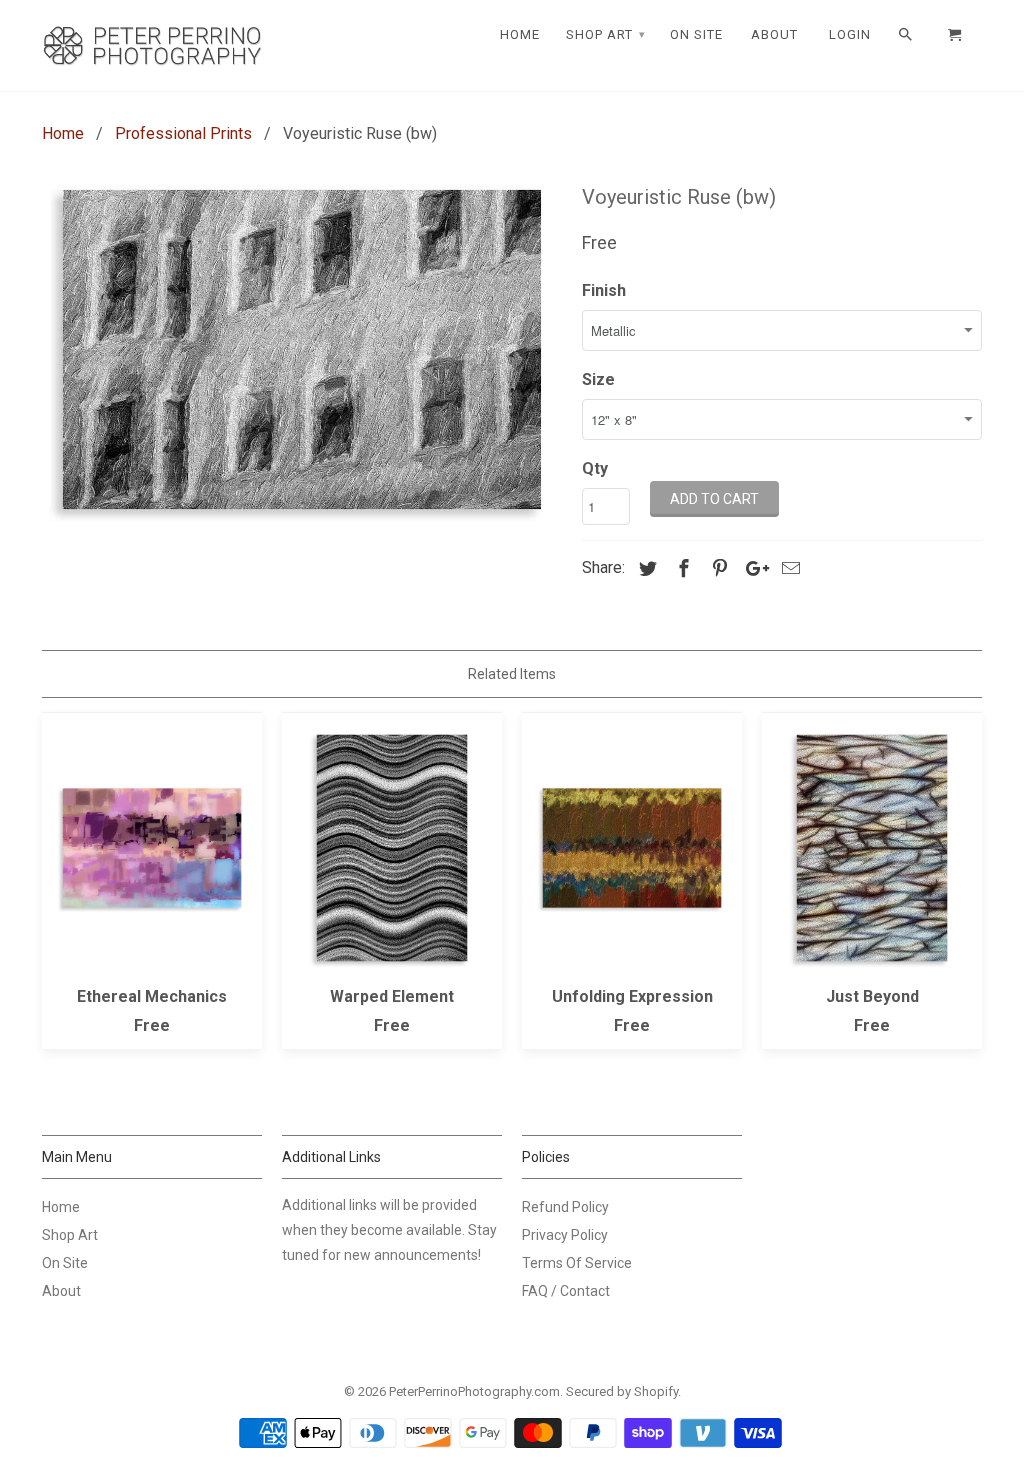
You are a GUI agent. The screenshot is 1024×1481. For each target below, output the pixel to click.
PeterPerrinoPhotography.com (474, 1391)
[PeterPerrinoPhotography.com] (152, 45)
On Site (65, 1263)
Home (61, 1207)
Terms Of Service (577, 1263)
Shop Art (70, 1235)
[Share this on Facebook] (681, 568)
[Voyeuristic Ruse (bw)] (302, 349)
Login (850, 34)
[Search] (907, 35)
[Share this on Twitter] (645, 568)
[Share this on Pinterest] (717, 568)
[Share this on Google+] (752, 568)
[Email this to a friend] (788, 568)
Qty (595, 468)
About (61, 1291)
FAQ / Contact (566, 1291)
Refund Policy (565, 1207)
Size (598, 379)
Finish (604, 290)
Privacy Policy (565, 1235)
